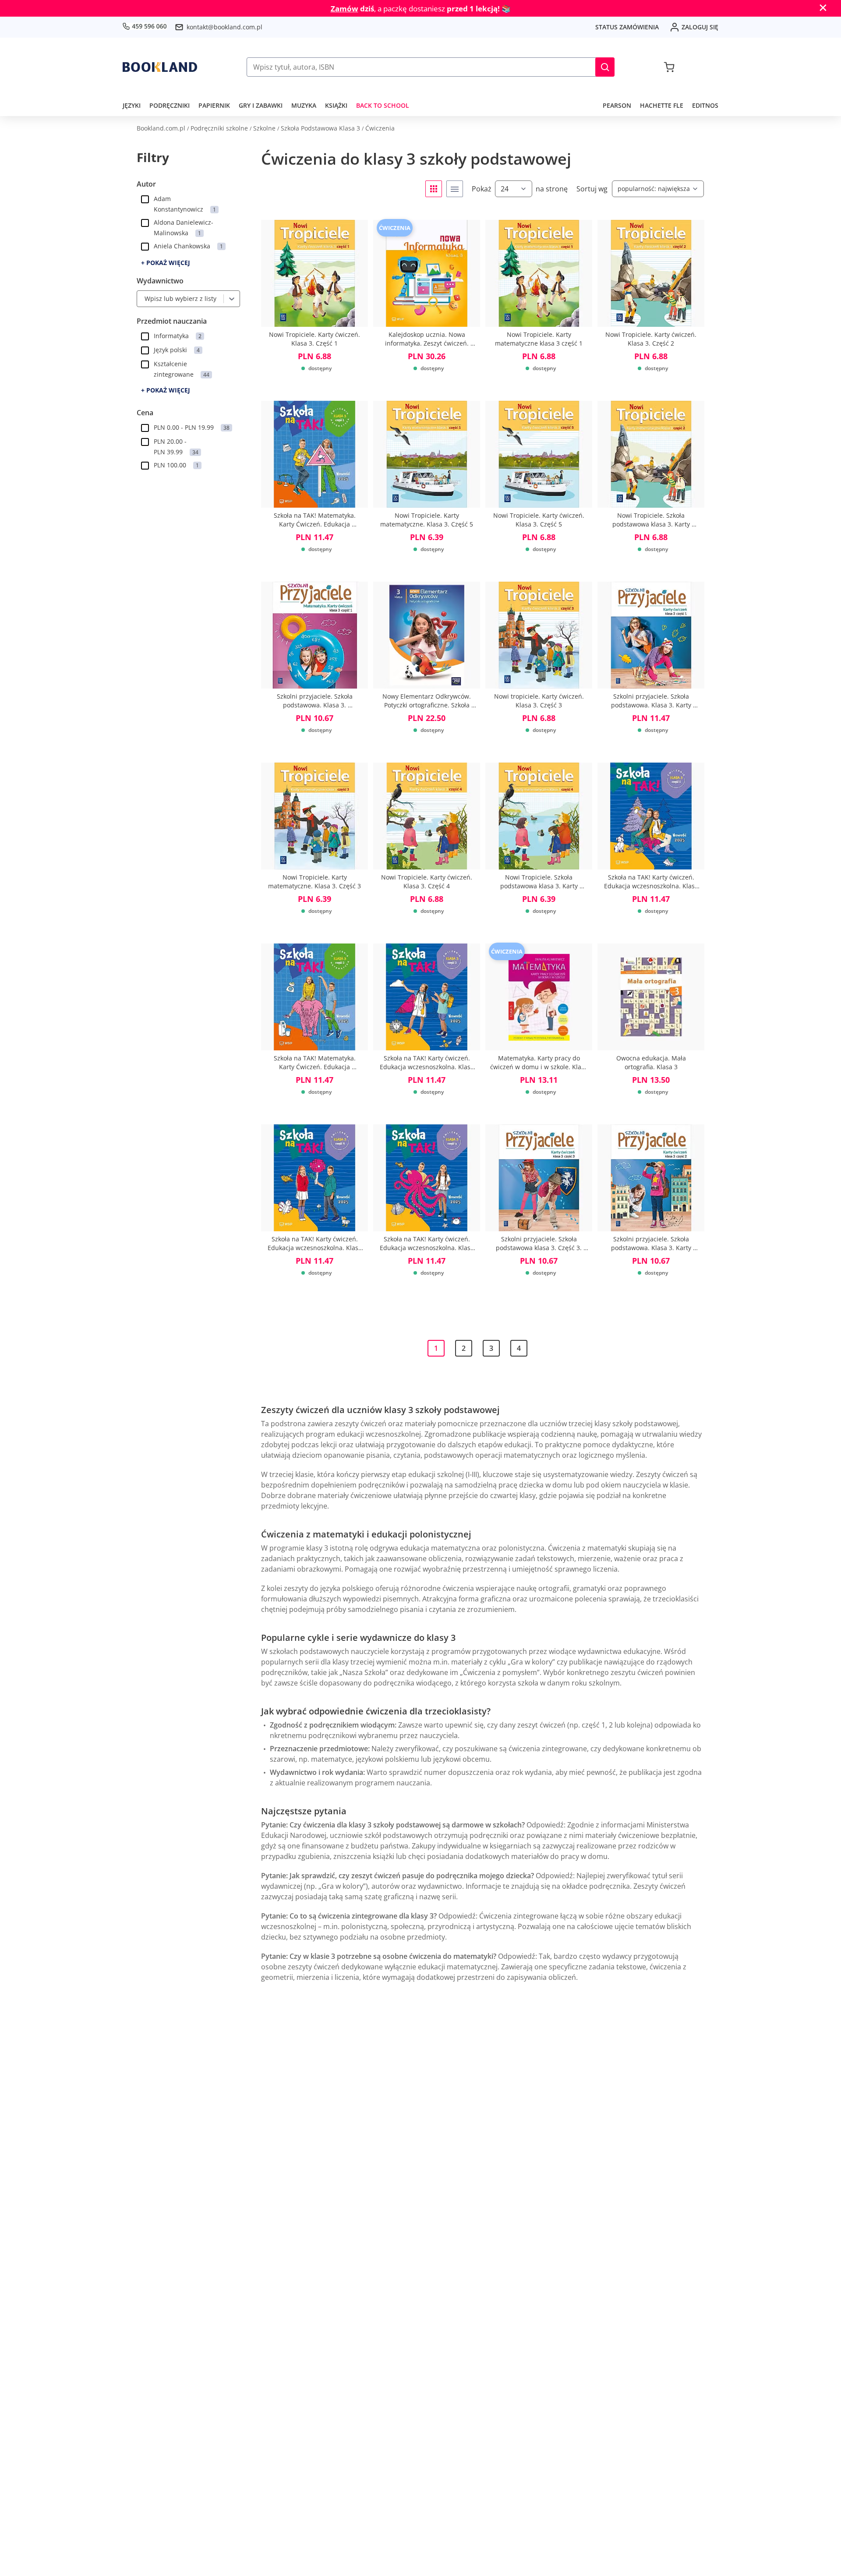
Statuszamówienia (627, 27)
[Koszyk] (669, 67)
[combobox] (142, 299)
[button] (605, 67)
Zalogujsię (700, 27)
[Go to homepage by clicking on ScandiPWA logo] (160, 67)
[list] (455, 189)
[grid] (434, 189)
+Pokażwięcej (166, 263)
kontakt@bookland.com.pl (224, 27)
